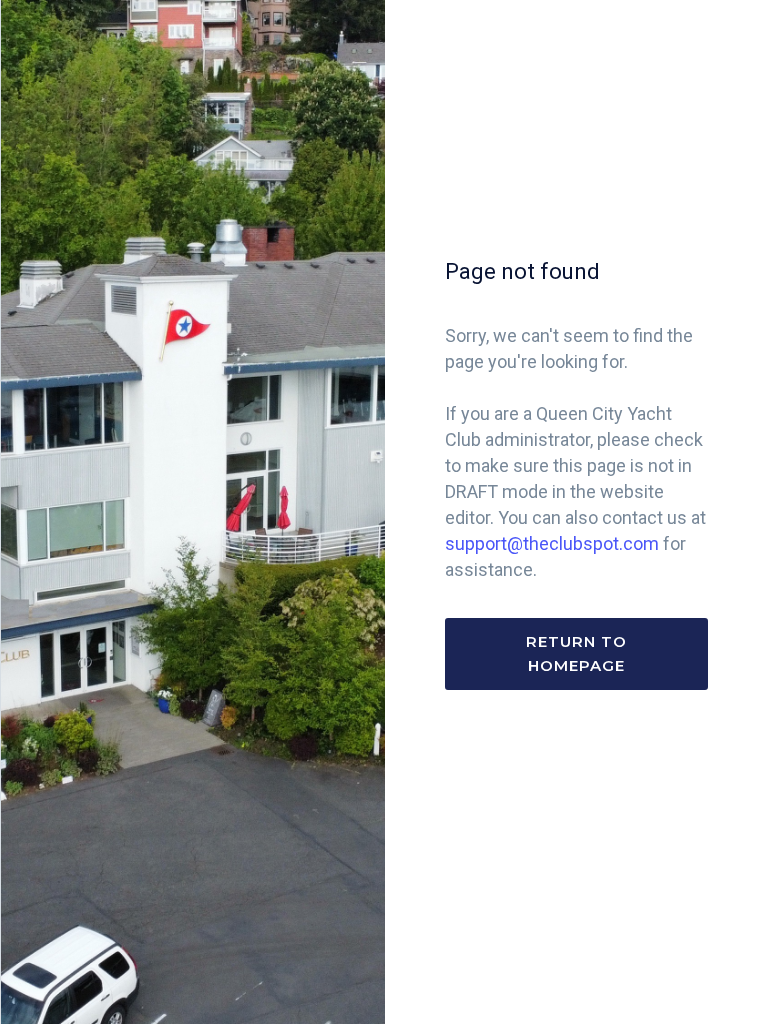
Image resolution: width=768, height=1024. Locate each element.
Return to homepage (576, 653)
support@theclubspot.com (552, 543)
